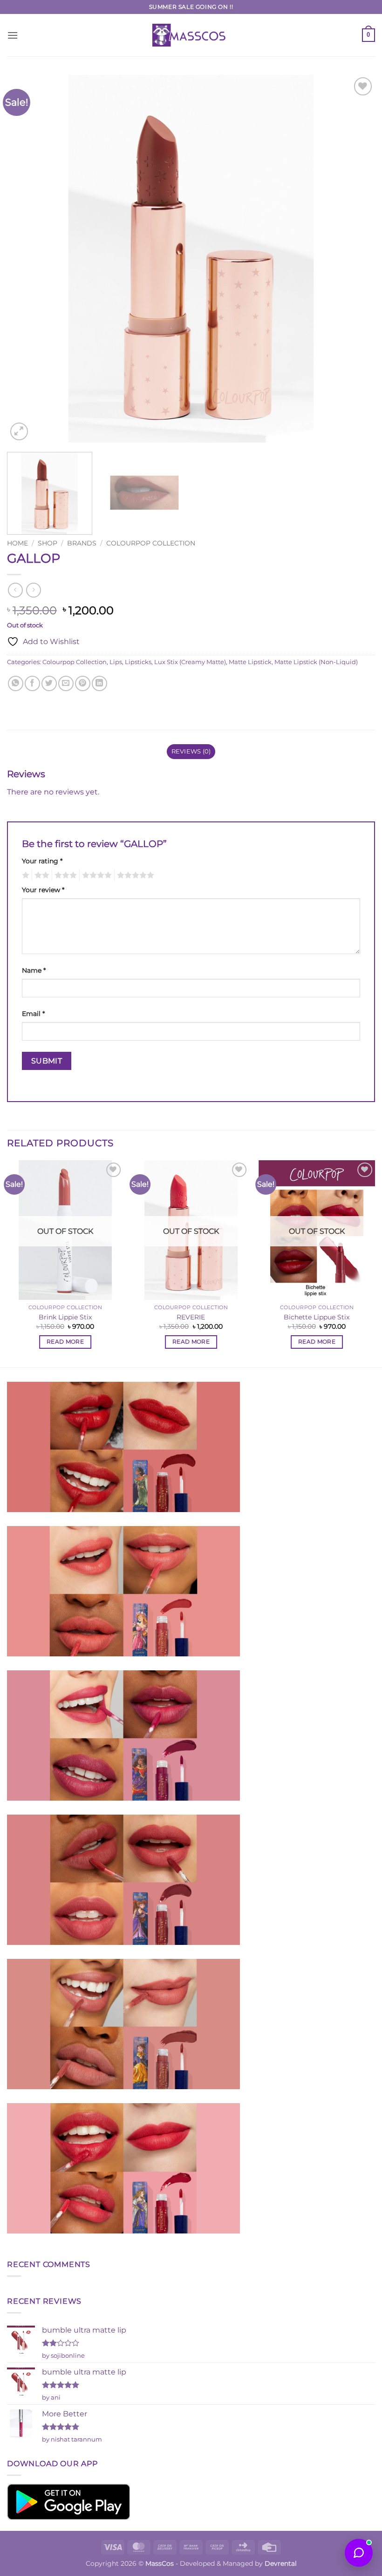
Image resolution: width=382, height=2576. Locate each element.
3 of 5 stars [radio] (64, 875)
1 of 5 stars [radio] (24, 875)
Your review (43, 890)
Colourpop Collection (151, 543)
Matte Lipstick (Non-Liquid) (316, 662)
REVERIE (191, 1317)
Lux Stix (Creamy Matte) (190, 662)
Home (17, 543)
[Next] (356, 259)
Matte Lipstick (250, 662)
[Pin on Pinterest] (83, 683)
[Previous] (26, 259)
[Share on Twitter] (49, 683)
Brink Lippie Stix (65, 1317)
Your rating (42, 861)
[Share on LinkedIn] (99, 683)
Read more (65, 1342)
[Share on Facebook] (32, 683)
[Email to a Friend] (66, 683)
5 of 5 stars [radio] (134, 875)
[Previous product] (33, 590)
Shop (48, 543)
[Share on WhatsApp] (16, 683)
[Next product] (15, 590)
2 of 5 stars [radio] (41, 875)
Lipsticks (138, 662)
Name (34, 970)
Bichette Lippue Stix (317, 1317)
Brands (82, 543)
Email (33, 1014)
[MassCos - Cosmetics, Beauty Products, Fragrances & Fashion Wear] (191, 35)
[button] (13, 35)
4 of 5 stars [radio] (95, 875)
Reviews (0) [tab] (191, 751)
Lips (116, 662)
